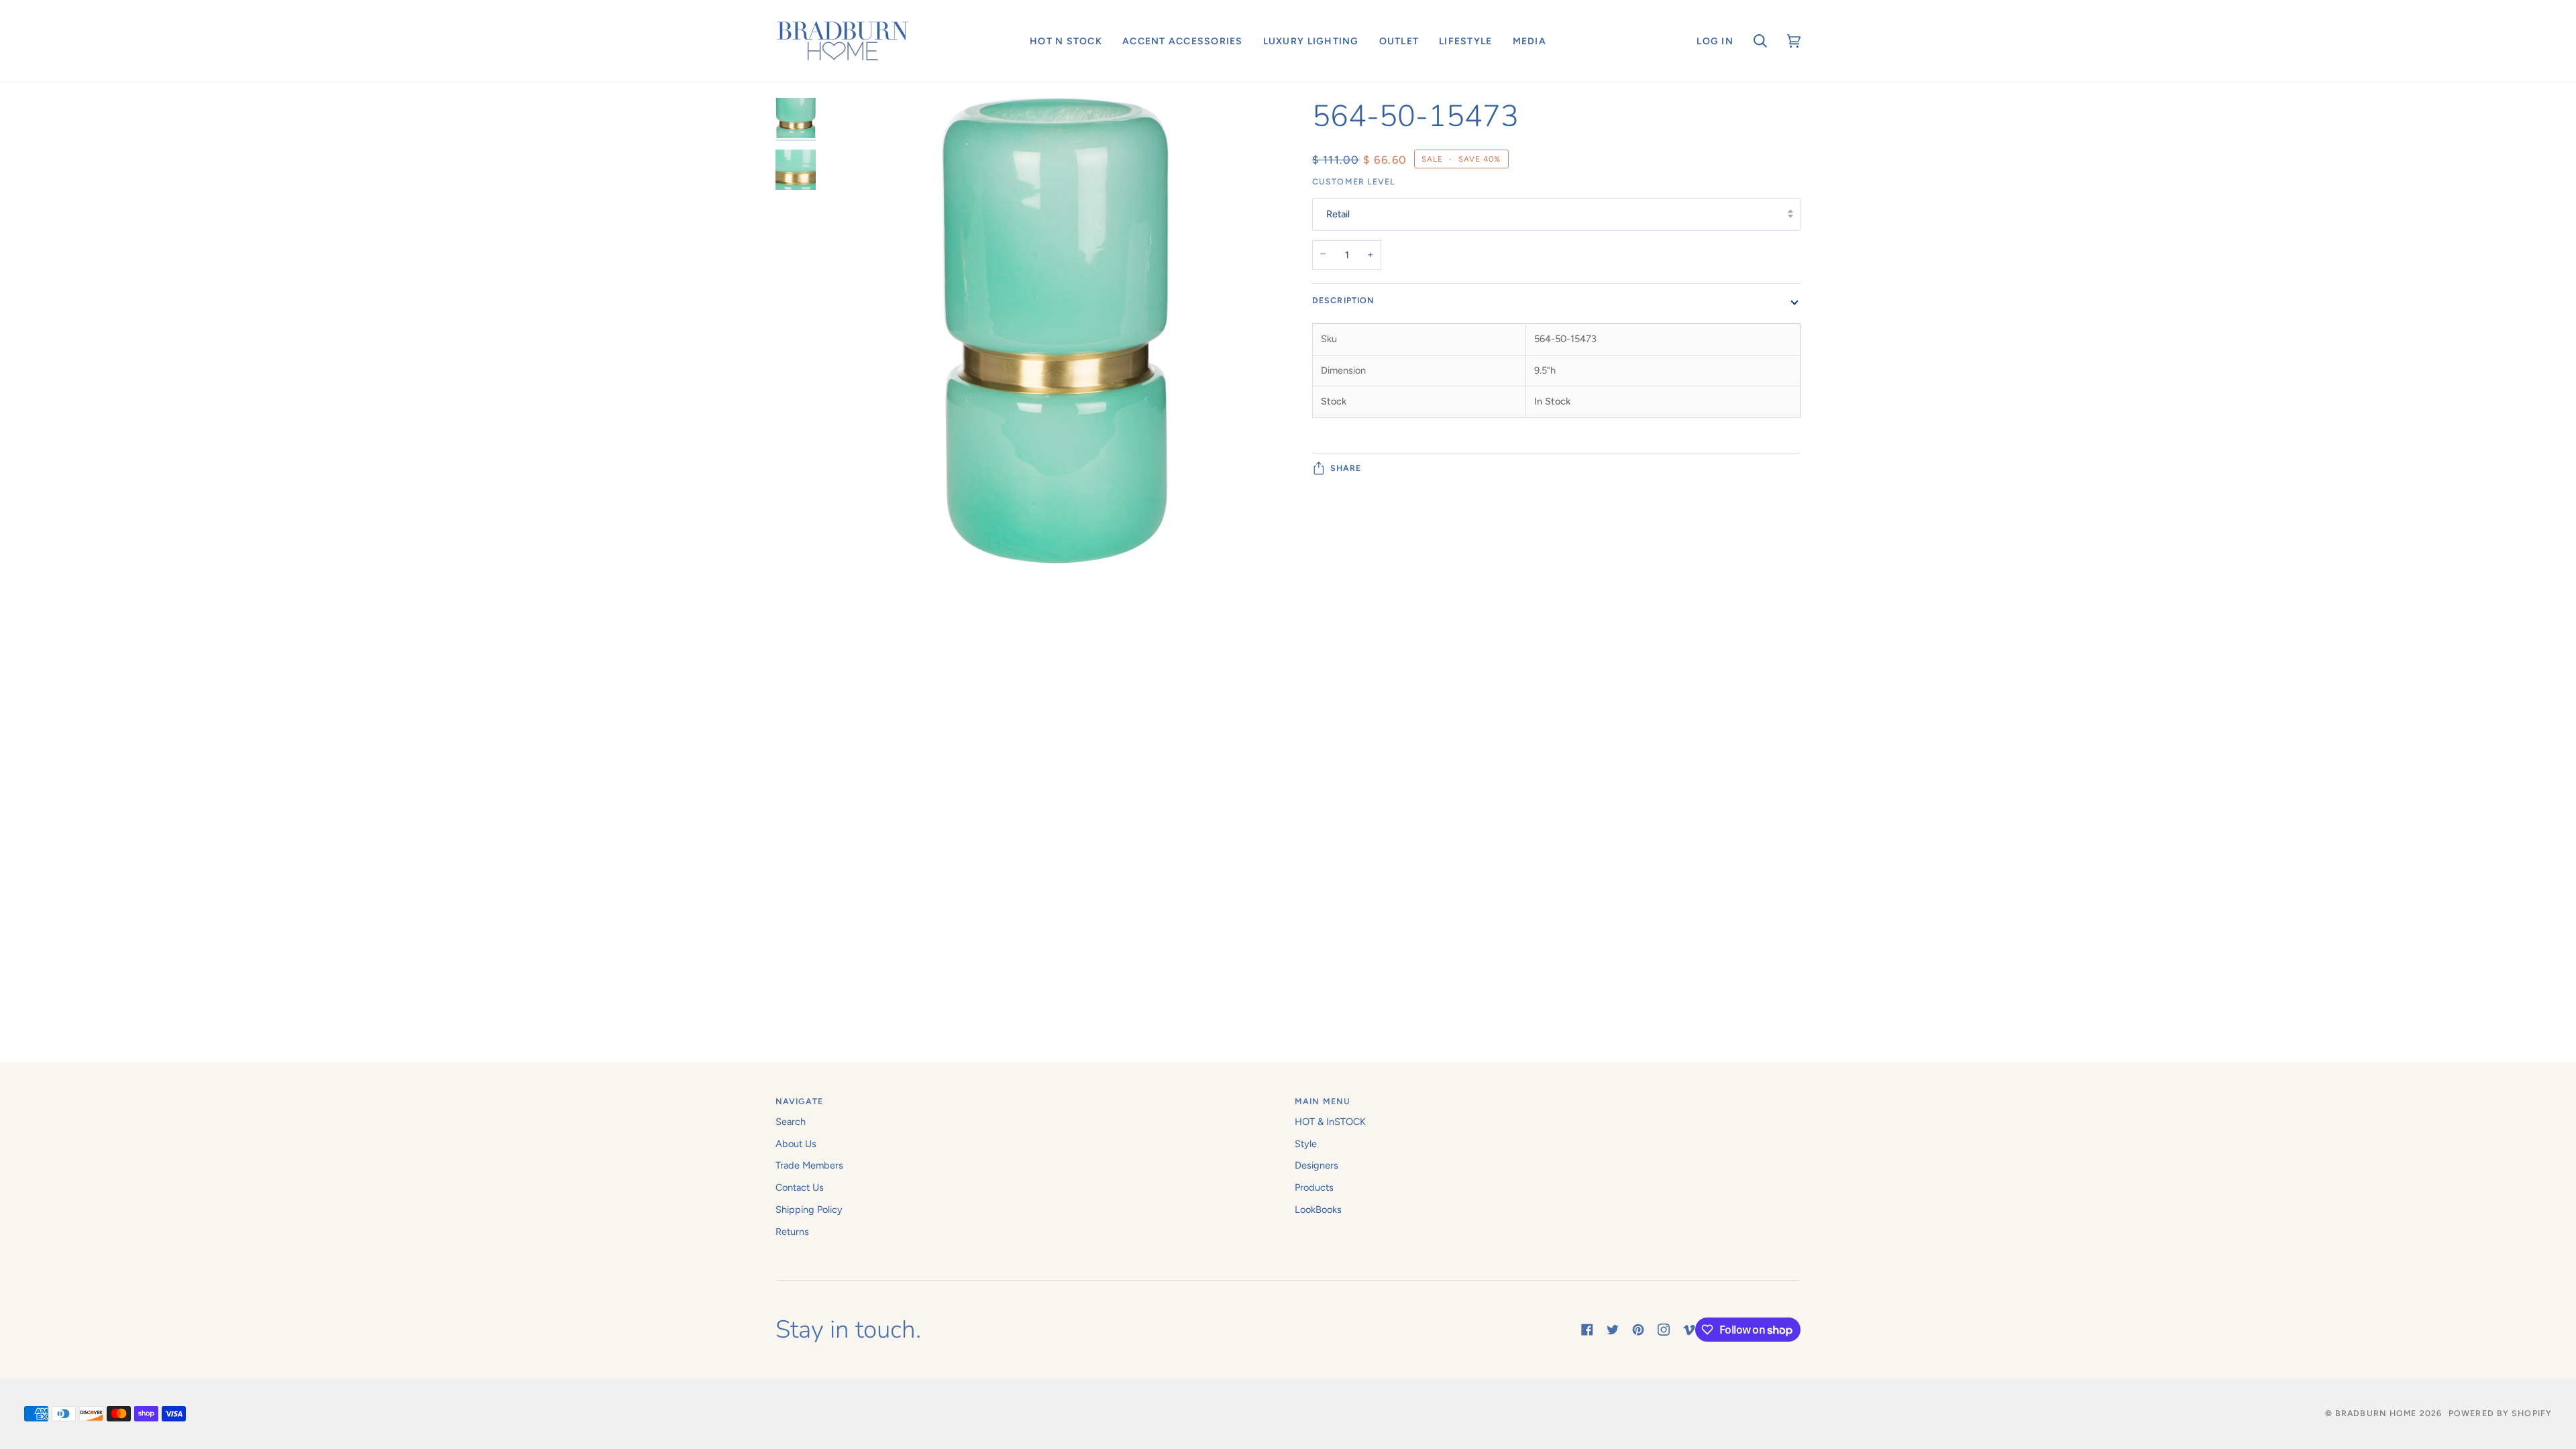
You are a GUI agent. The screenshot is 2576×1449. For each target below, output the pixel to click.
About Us (796, 1144)
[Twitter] (1613, 1330)
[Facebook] (1587, 1330)
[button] (1066, 41)
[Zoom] (1055, 447)
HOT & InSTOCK (1330, 1122)
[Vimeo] (1689, 1330)
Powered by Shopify (2500, 1413)
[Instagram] (1664, 1330)
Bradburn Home (2376, 1413)
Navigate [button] (799, 1101)
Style (1306, 1144)
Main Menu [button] (1323, 1101)
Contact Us (800, 1187)
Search (791, 1122)
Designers (1317, 1165)
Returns (792, 1232)
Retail (1338, 214)
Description (1343, 300)
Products (1314, 1187)
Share (1346, 468)
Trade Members (809, 1165)
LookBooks (1318, 1210)
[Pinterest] (1638, 1330)
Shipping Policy (809, 1210)
